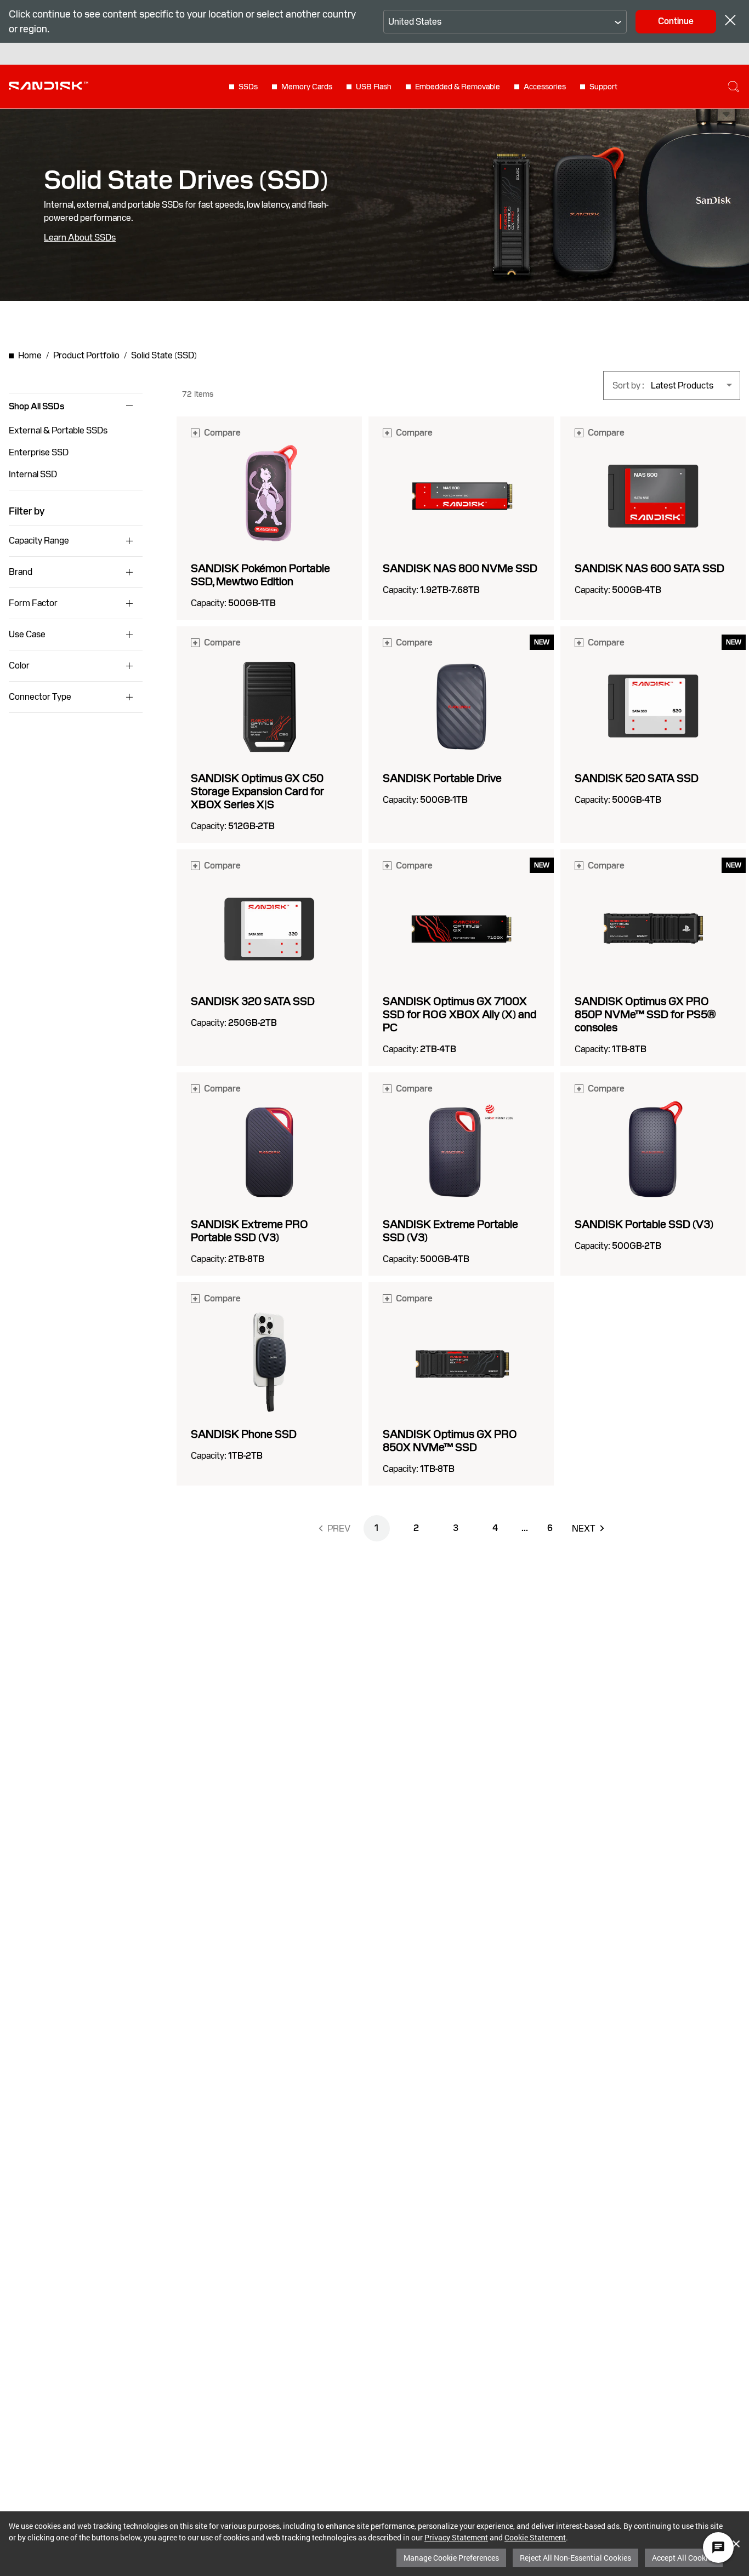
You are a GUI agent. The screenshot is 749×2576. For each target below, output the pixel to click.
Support (603, 87)
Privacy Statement (456, 2537)
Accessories (545, 87)
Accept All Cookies (684, 2558)
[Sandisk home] (49, 85)
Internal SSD (33, 474)
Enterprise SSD (39, 452)
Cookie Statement (535, 2537)
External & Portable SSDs (58, 430)
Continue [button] (676, 21)
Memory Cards (307, 87)
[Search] (734, 87)
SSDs (248, 87)
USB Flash (374, 87)
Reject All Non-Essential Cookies (575, 2558)
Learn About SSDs (80, 238)
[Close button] (730, 22)
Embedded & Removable (458, 87)
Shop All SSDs (36, 407)
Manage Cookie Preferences (451, 2558)
